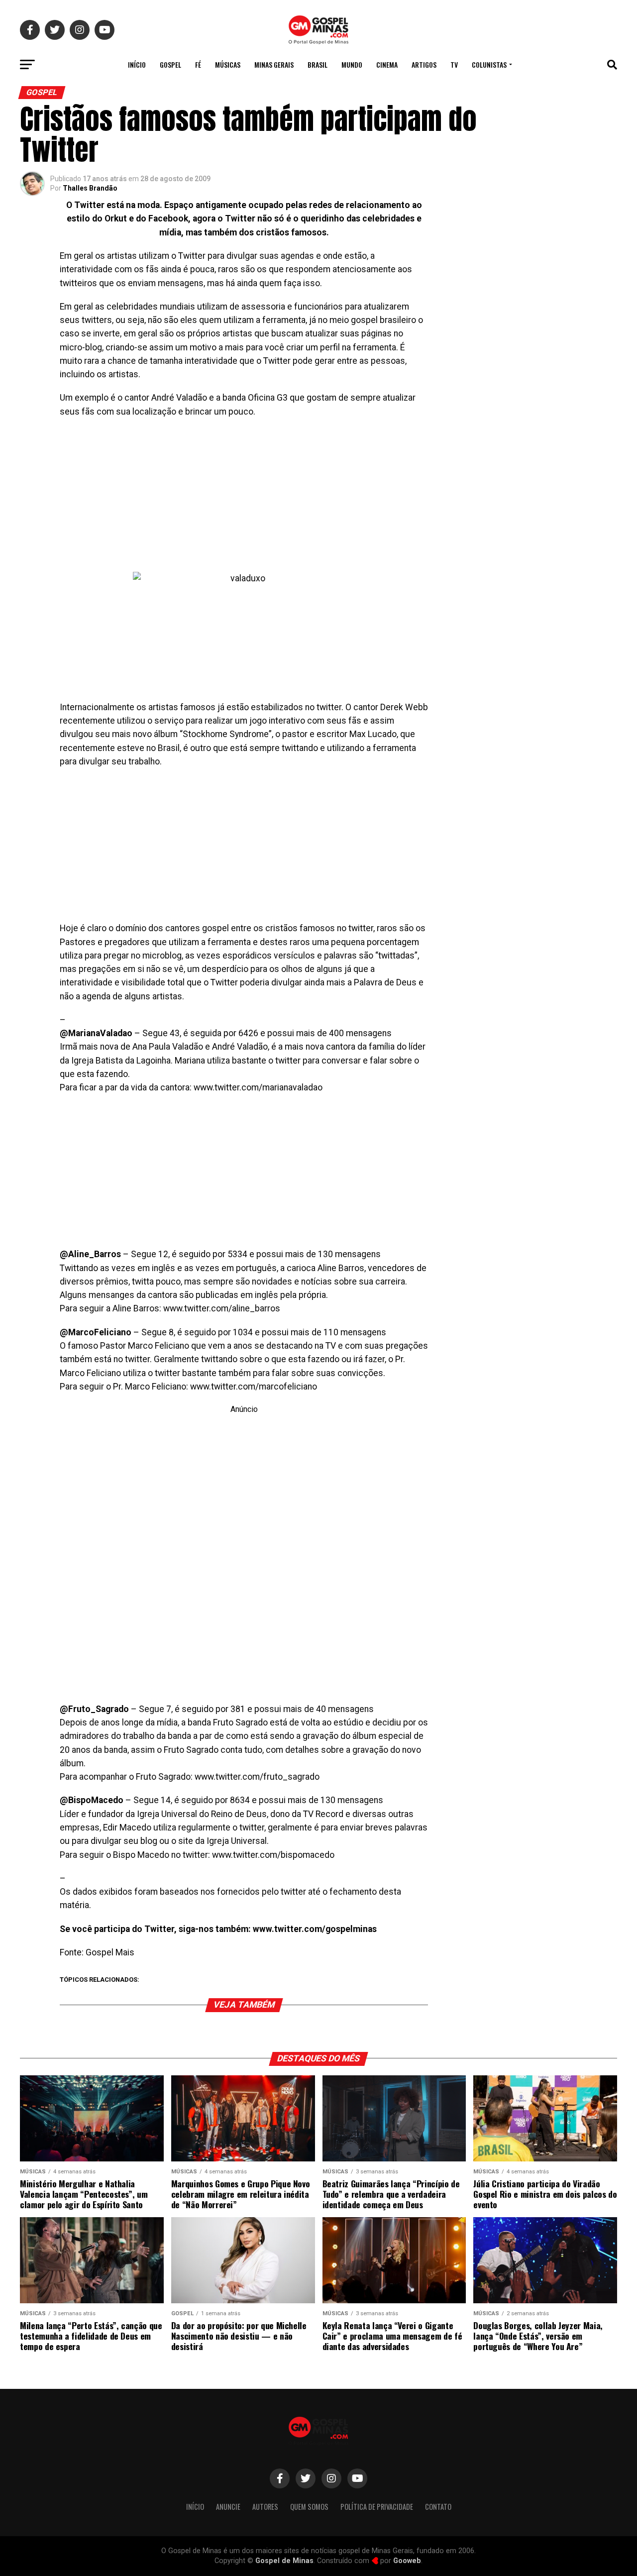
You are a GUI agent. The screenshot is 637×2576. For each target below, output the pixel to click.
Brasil (318, 64)
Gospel (170, 64)
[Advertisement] (244, 498)
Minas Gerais (274, 64)
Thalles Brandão (90, 188)
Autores (265, 2507)
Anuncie (228, 2507)
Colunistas (489, 64)
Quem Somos (309, 2507)
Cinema (387, 64)
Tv (454, 64)
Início (137, 64)
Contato (438, 2507)
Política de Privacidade (377, 2507)
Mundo (352, 64)
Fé (198, 64)
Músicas (228, 64)
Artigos (424, 64)
